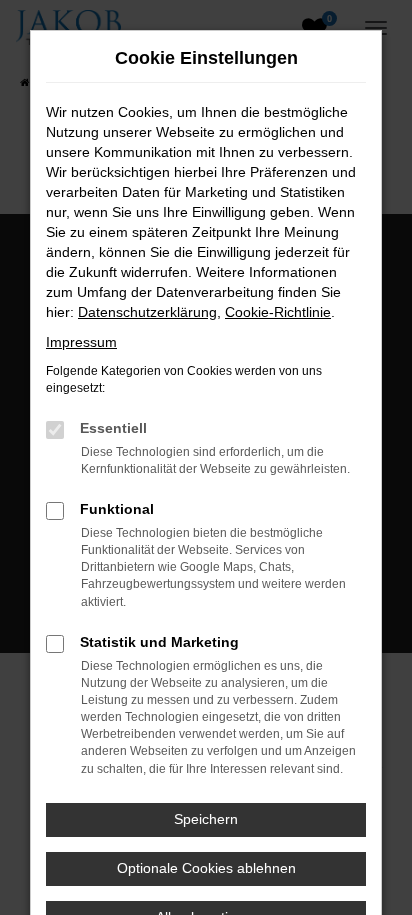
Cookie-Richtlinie (278, 312)
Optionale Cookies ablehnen (206, 868)
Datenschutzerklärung (147, 312)
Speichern (206, 819)
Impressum (81, 342)
